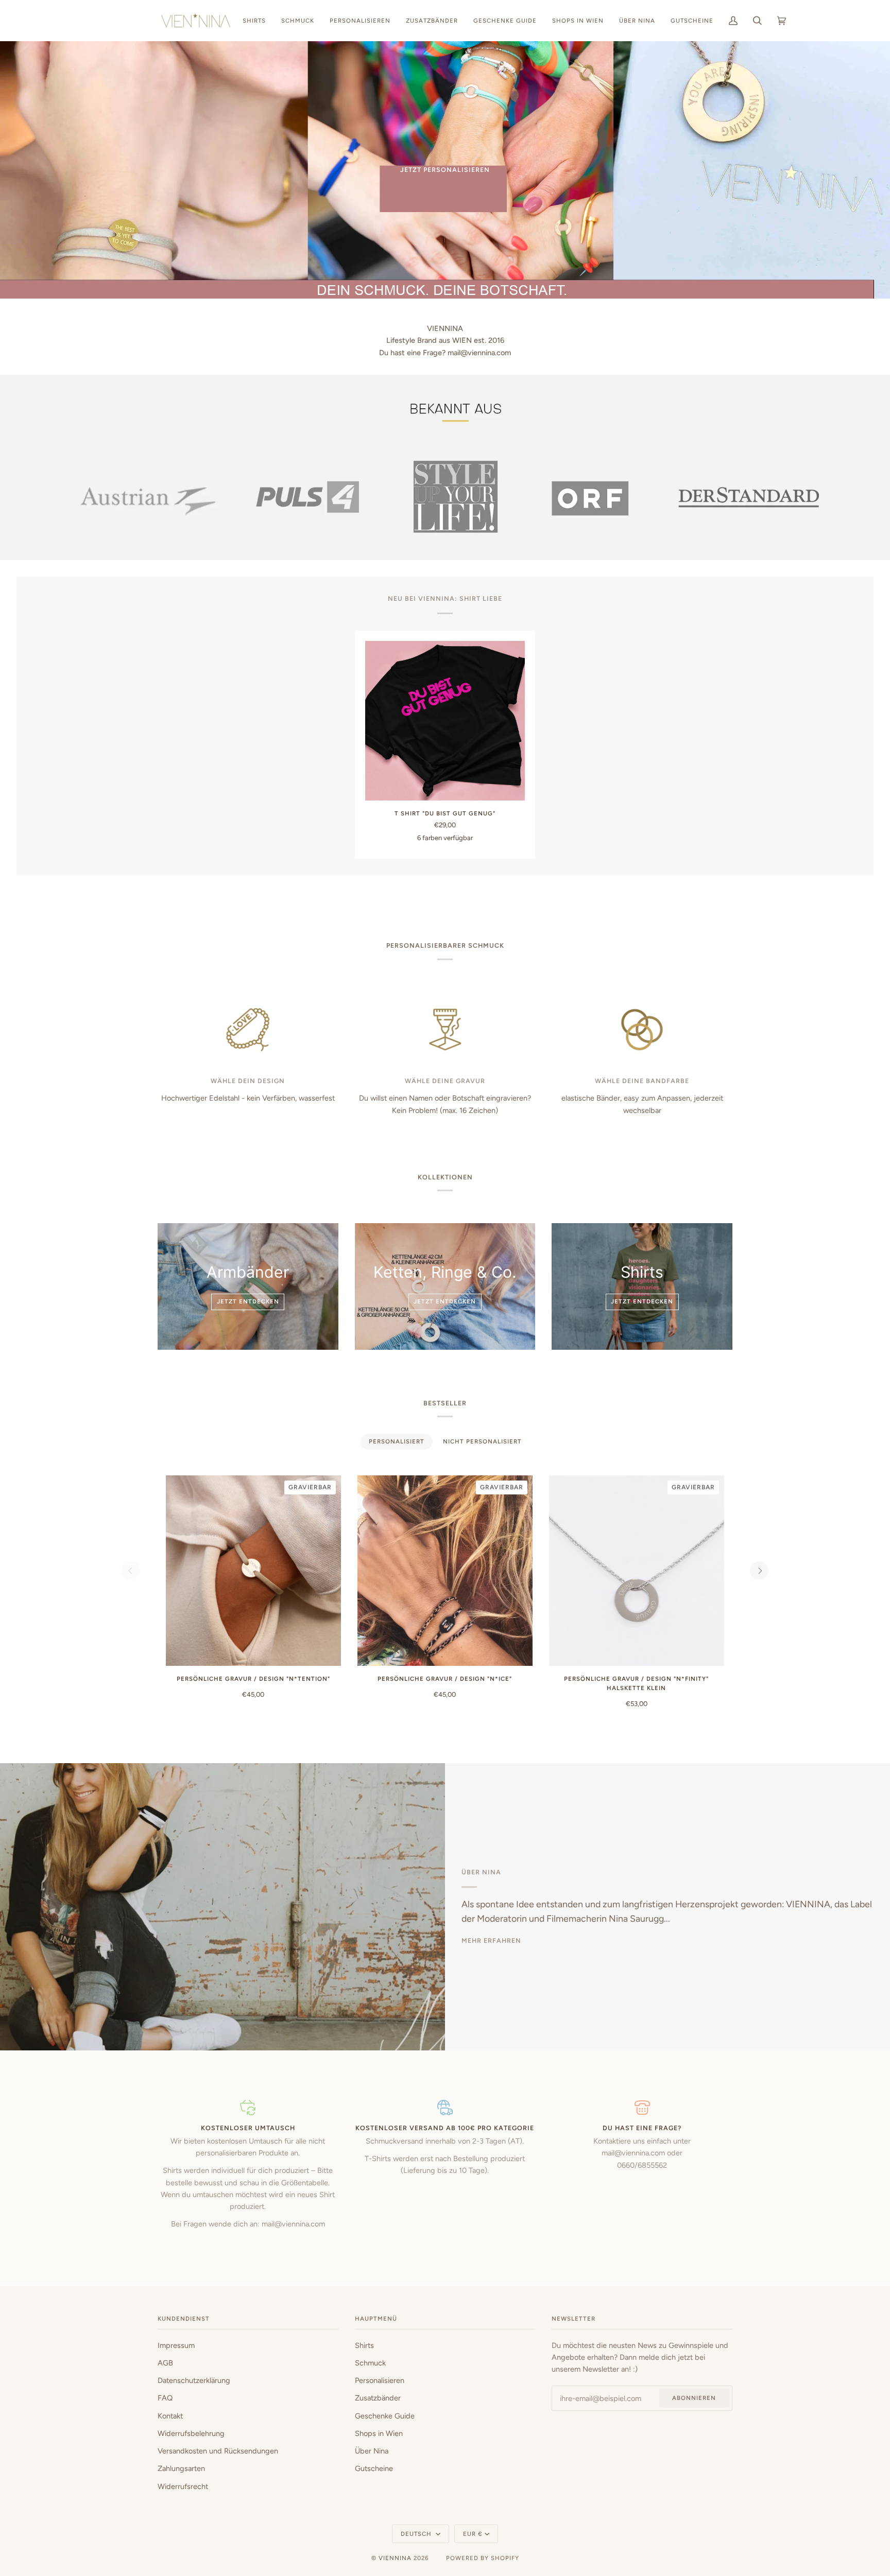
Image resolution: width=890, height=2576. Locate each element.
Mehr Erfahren (491, 1940)
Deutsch (417, 2534)
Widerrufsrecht (183, 2486)
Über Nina (372, 2451)
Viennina (395, 2558)
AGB (165, 2363)
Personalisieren (380, 2380)
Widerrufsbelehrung (191, 2433)
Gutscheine (374, 2468)
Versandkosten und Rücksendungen (218, 2451)
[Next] (759, 1571)
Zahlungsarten (181, 2468)
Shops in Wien (379, 2433)
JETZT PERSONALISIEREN (445, 170)
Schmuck (370, 2363)
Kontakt (170, 2416)
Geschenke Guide (385, 2416)
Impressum (176, 2345)
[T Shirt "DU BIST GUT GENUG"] (445, 721)
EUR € (473, 2534)
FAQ (165, 2398)
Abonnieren (694, 2398)
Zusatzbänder (378, 2398)
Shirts (364, 2345)
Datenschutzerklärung (194, 2380)
